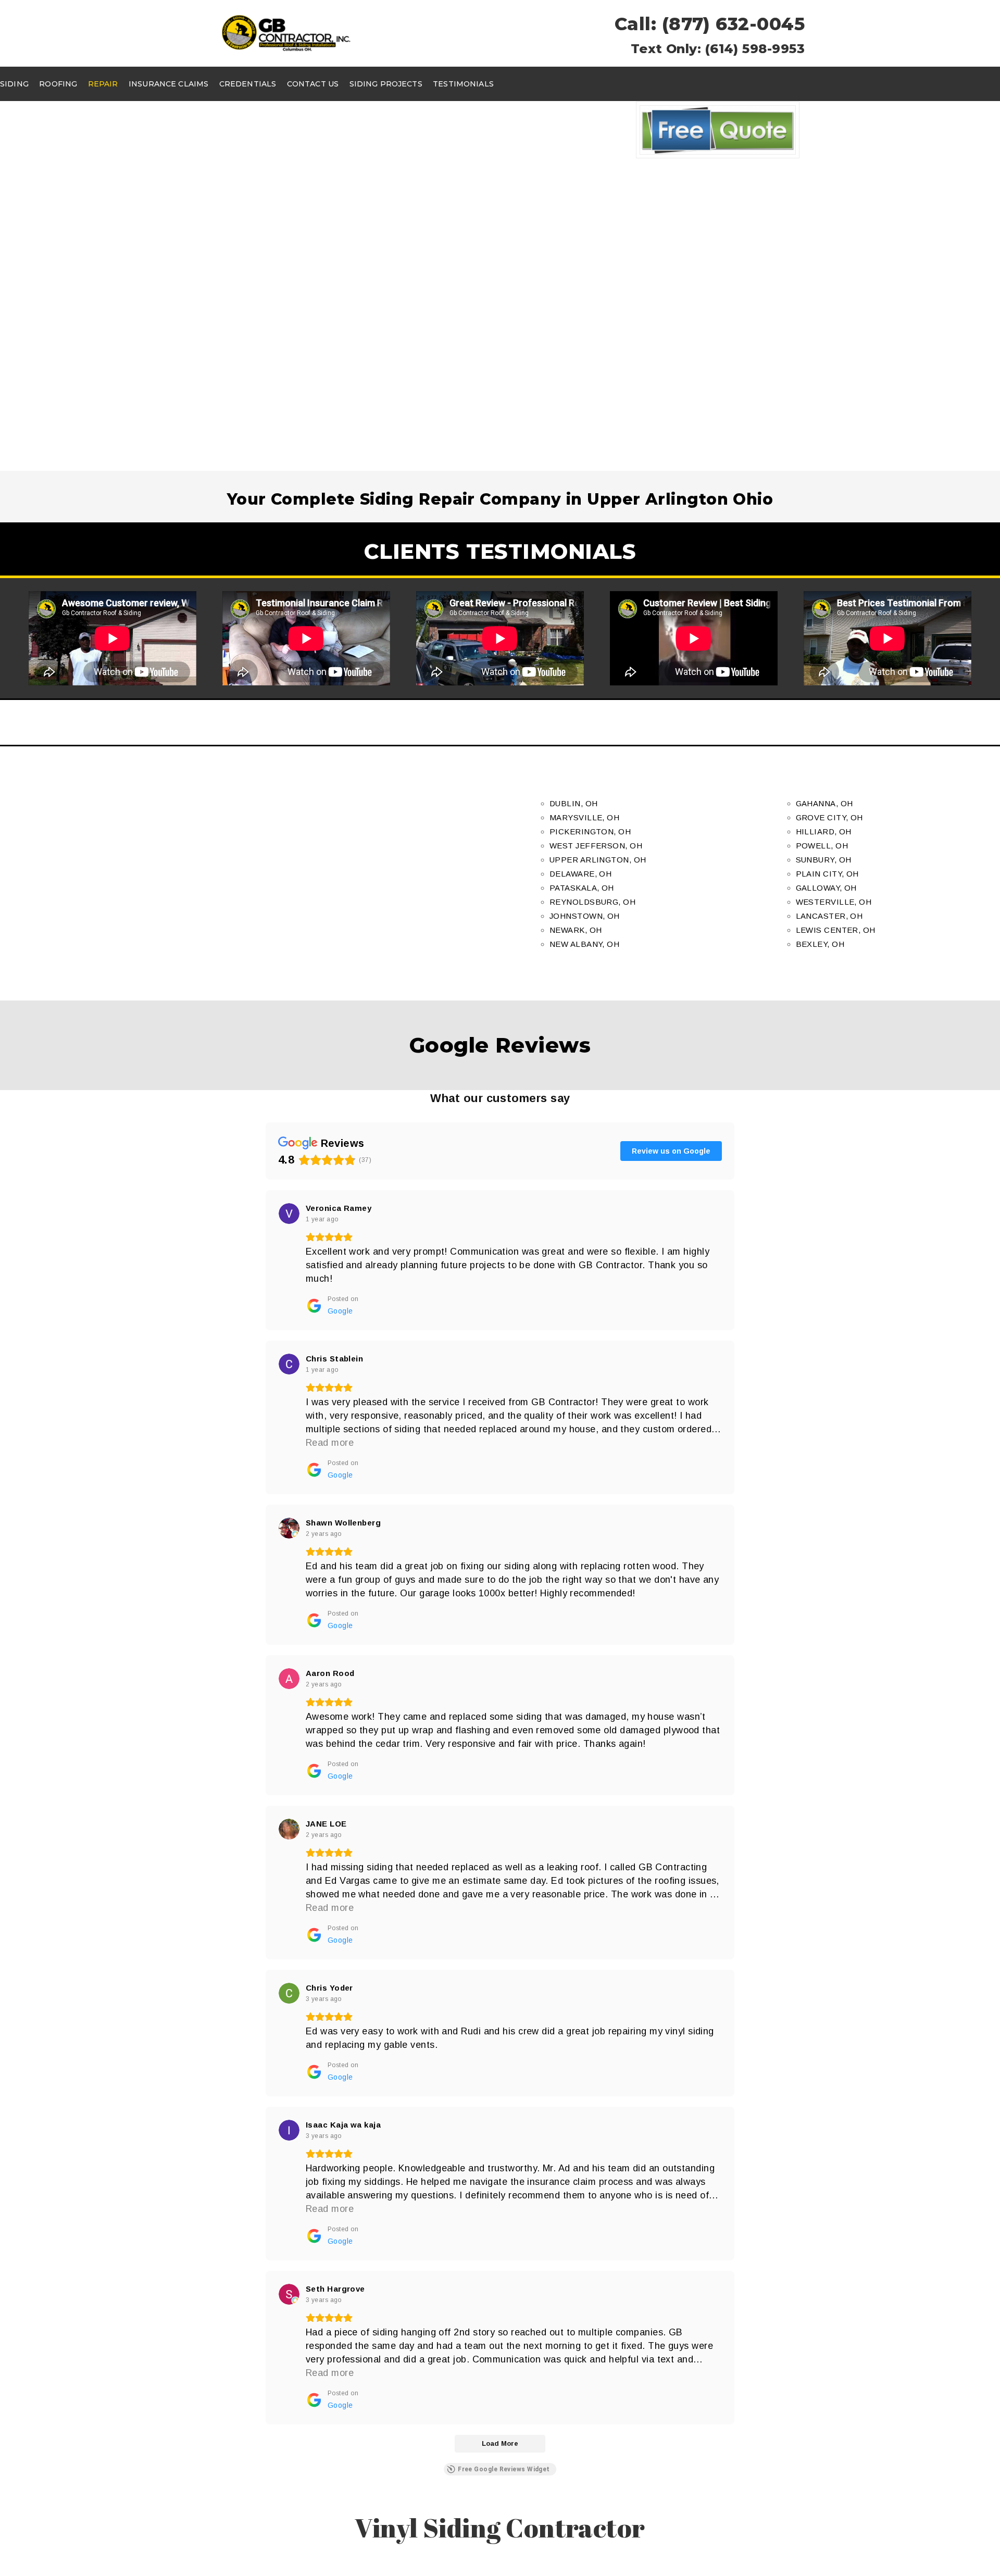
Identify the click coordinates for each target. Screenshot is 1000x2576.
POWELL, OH (822, 846)
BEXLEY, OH (820, 944)
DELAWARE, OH (580, 874)
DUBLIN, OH (574, 803)
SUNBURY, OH (824, 860)
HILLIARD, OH (824, 831)
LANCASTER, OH (829, 916)
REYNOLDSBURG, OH (592, 902)
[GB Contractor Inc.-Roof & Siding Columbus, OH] (286, 33)
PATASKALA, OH (582, 888)
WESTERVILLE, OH (834, 902)
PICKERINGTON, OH (590, 831)
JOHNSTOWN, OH (585, 916)
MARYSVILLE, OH (584, 817)
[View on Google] (289, 1214)
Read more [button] (330, 1443)
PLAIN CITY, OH (827, 874)
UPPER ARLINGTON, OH (598, 860)
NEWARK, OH (576, 930)
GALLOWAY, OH (826, 888)
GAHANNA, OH (824, 803)
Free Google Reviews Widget (504, 2469)
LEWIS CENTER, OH (836, 930)
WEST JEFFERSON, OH (596, 846)
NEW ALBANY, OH (584, 944)
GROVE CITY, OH (829, 817)
